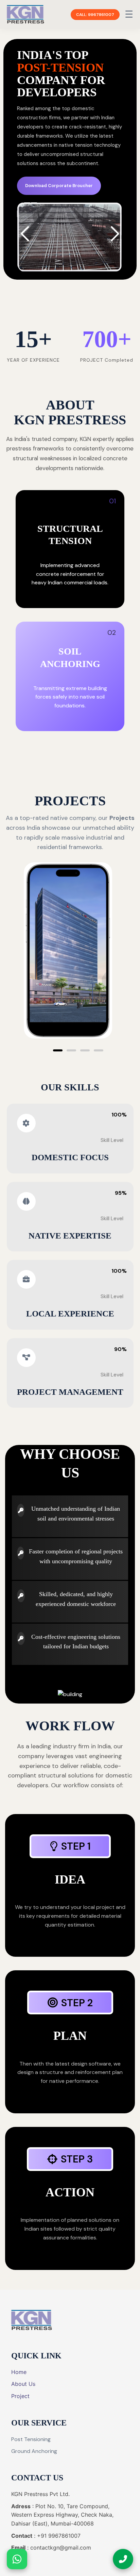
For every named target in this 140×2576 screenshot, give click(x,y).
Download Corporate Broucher (59, 186)
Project (20, 2396)
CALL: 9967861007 (95, 15)
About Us (23, 2384)
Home (19, 2372)
